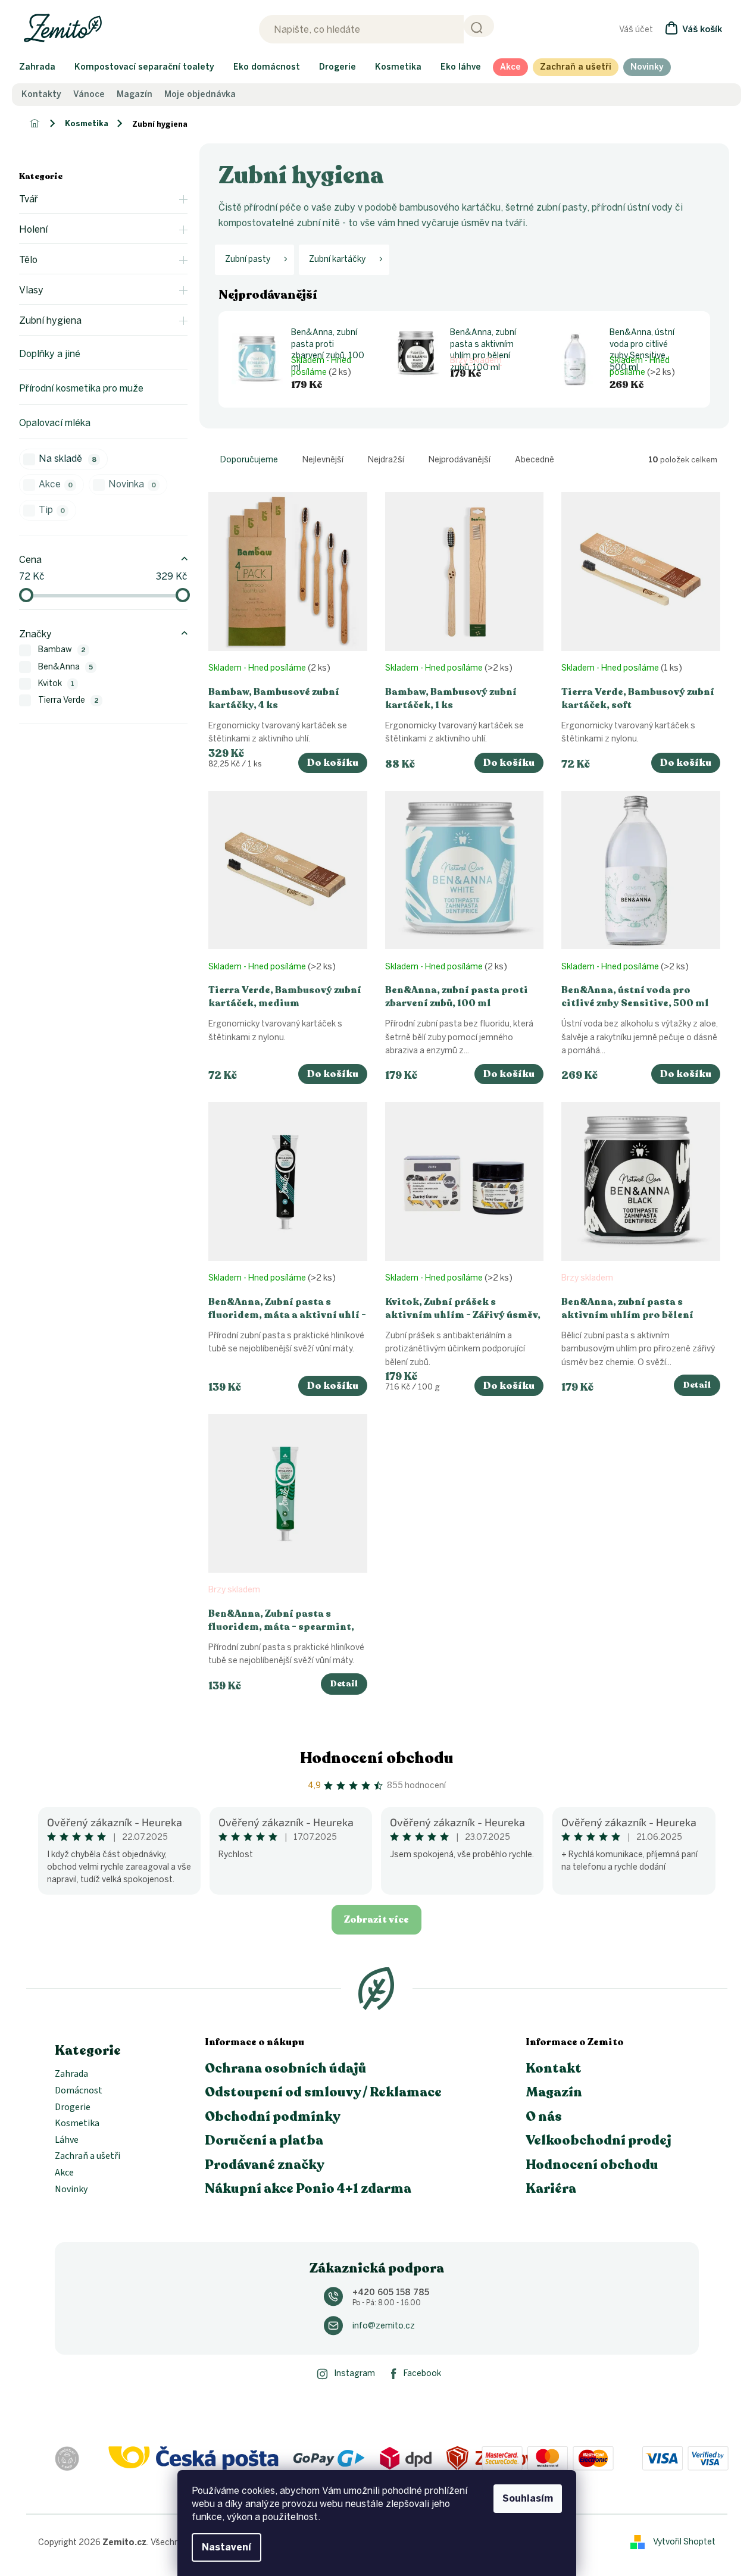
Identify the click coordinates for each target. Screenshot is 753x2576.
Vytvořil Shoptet (684, 2542)
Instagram (354, 2373)
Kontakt (554, 2068)
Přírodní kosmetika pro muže (81, 388)
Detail (697, 1385)
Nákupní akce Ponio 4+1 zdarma (308, 2189)
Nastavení (226, 2547)
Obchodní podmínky (273, 2117)
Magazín (135, 95)
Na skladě (68, 458)
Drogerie (73, 2108)
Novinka (132, 484)
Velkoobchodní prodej (599, 2140)
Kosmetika (77, 2124)
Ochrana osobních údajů (286, 2068)
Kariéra (551, 2189)
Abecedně (535, 460)
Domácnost (79, 2091)
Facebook (422, 2373)
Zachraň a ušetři (88, 2156)
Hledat (479, 26)
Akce (56, 484)
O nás (544, 2117)
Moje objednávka (200, 95)
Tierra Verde (68, 700)
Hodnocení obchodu (377, 1758)
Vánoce (89, 95)
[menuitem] (37, 67)
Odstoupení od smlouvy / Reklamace (323, 2092)
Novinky (71, 2190)
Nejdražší (386, 460)
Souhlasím (528, 2498)
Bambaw (62, 650)
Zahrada (71, 2074)
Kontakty (41, 95)
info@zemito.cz (384, 2326)
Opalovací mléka (55, 423)
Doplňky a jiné (50, 354)
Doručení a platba (264, 2140)
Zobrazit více (376, 1920)
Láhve (67, 2140)
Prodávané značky (265, 2165)
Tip (52, 510)
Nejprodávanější (460, 460)
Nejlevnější (323, 460)
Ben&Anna (65, 667)
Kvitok (56, 683)
